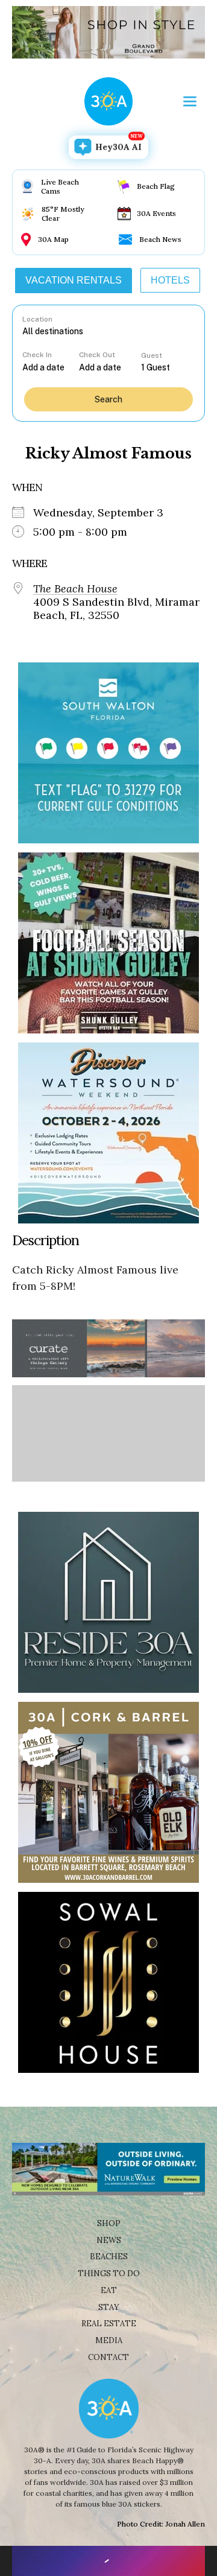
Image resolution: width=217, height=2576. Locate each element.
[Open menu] (190, 101)
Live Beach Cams (60, 186)
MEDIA (109, 2340)
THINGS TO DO (109, 2273)
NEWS (109, 2240)
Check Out (97, 355)
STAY (109, 2307)
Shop (109, 2223)
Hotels (170, 280)
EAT (109, 2290)
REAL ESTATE (109, 2324)
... (51, 367)
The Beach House (75, 589)
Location (37, 319)
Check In (37, 355)
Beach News (160, 239)
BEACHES (109, 2257)
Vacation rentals (74, 280)
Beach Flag (156, 186)
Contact (108, 2357)
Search (108, 399)
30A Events (156, 213)
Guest (152, 355)
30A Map (53, 239)
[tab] (74, 281)
